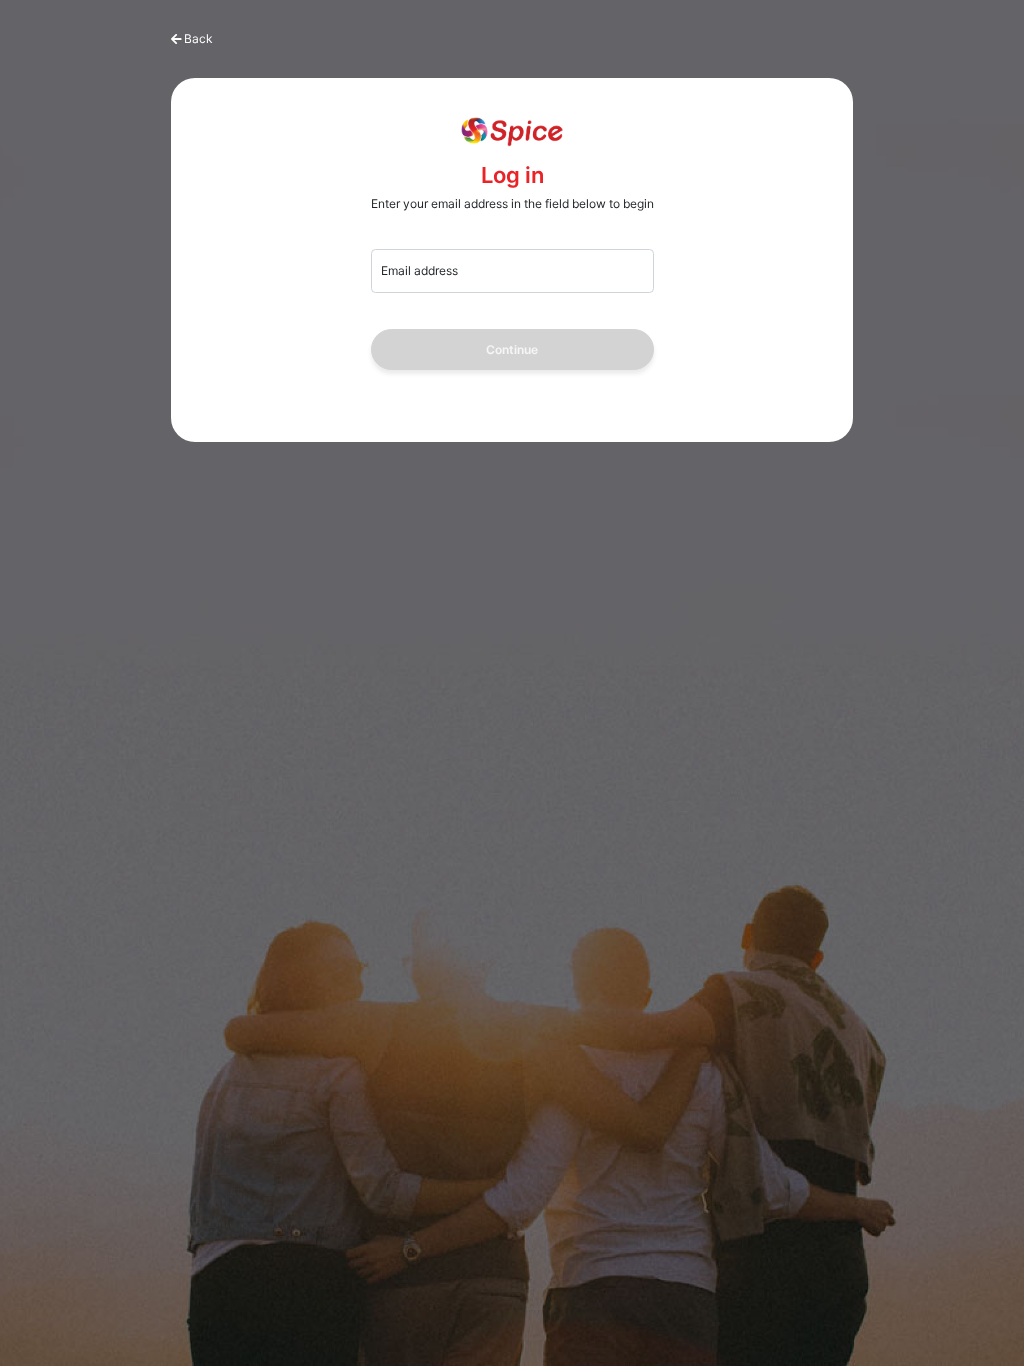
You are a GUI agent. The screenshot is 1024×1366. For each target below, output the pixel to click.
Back (198, 38)
